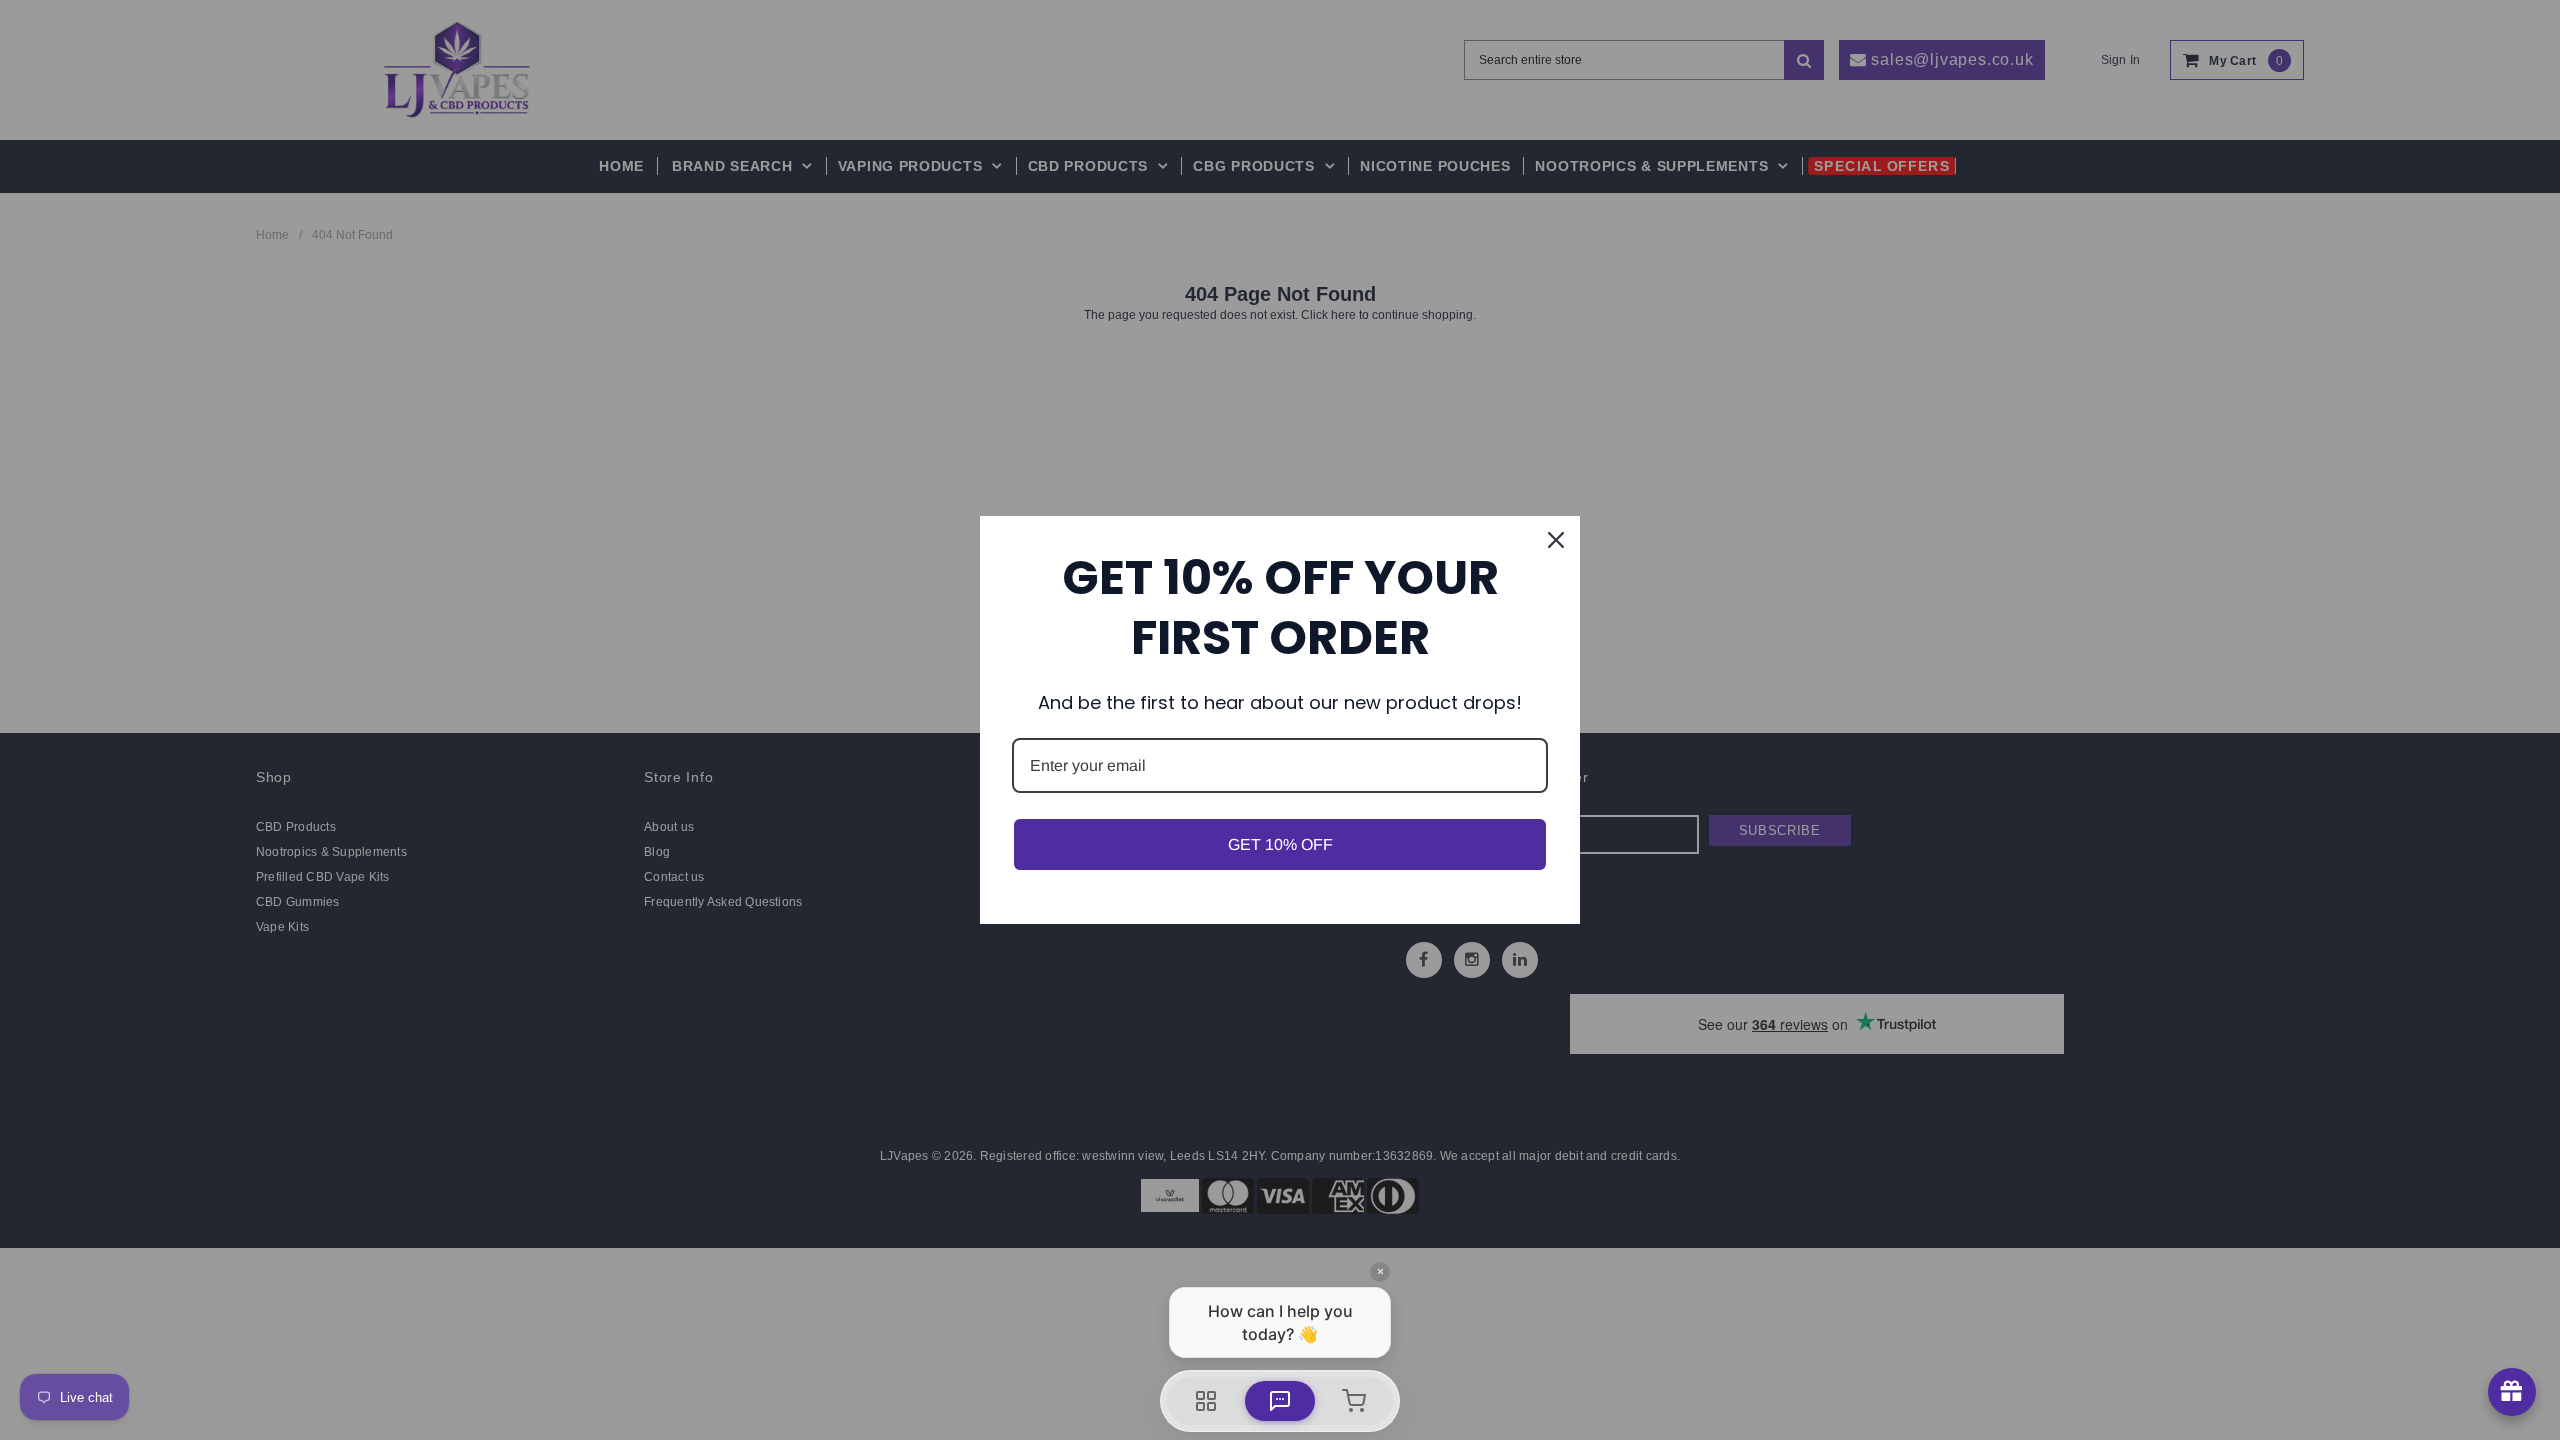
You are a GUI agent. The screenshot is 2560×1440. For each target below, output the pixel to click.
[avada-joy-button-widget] (2512, 1392)
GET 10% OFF (1280, 844)
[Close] (1556, 540)
